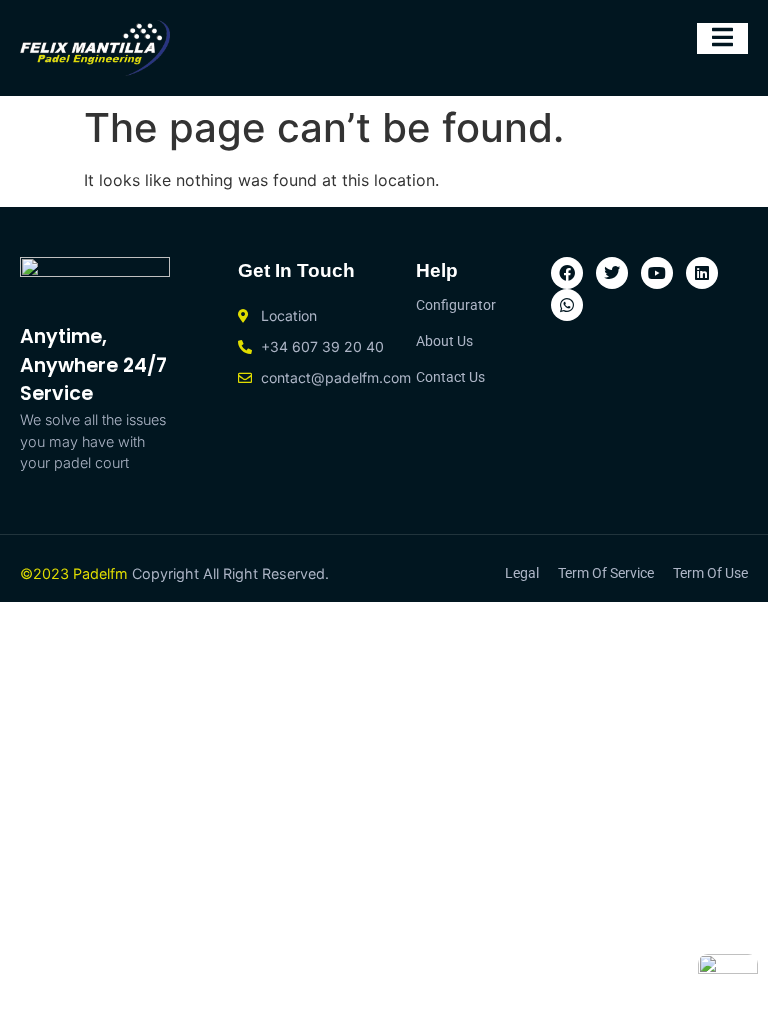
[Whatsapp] (567, 305)
